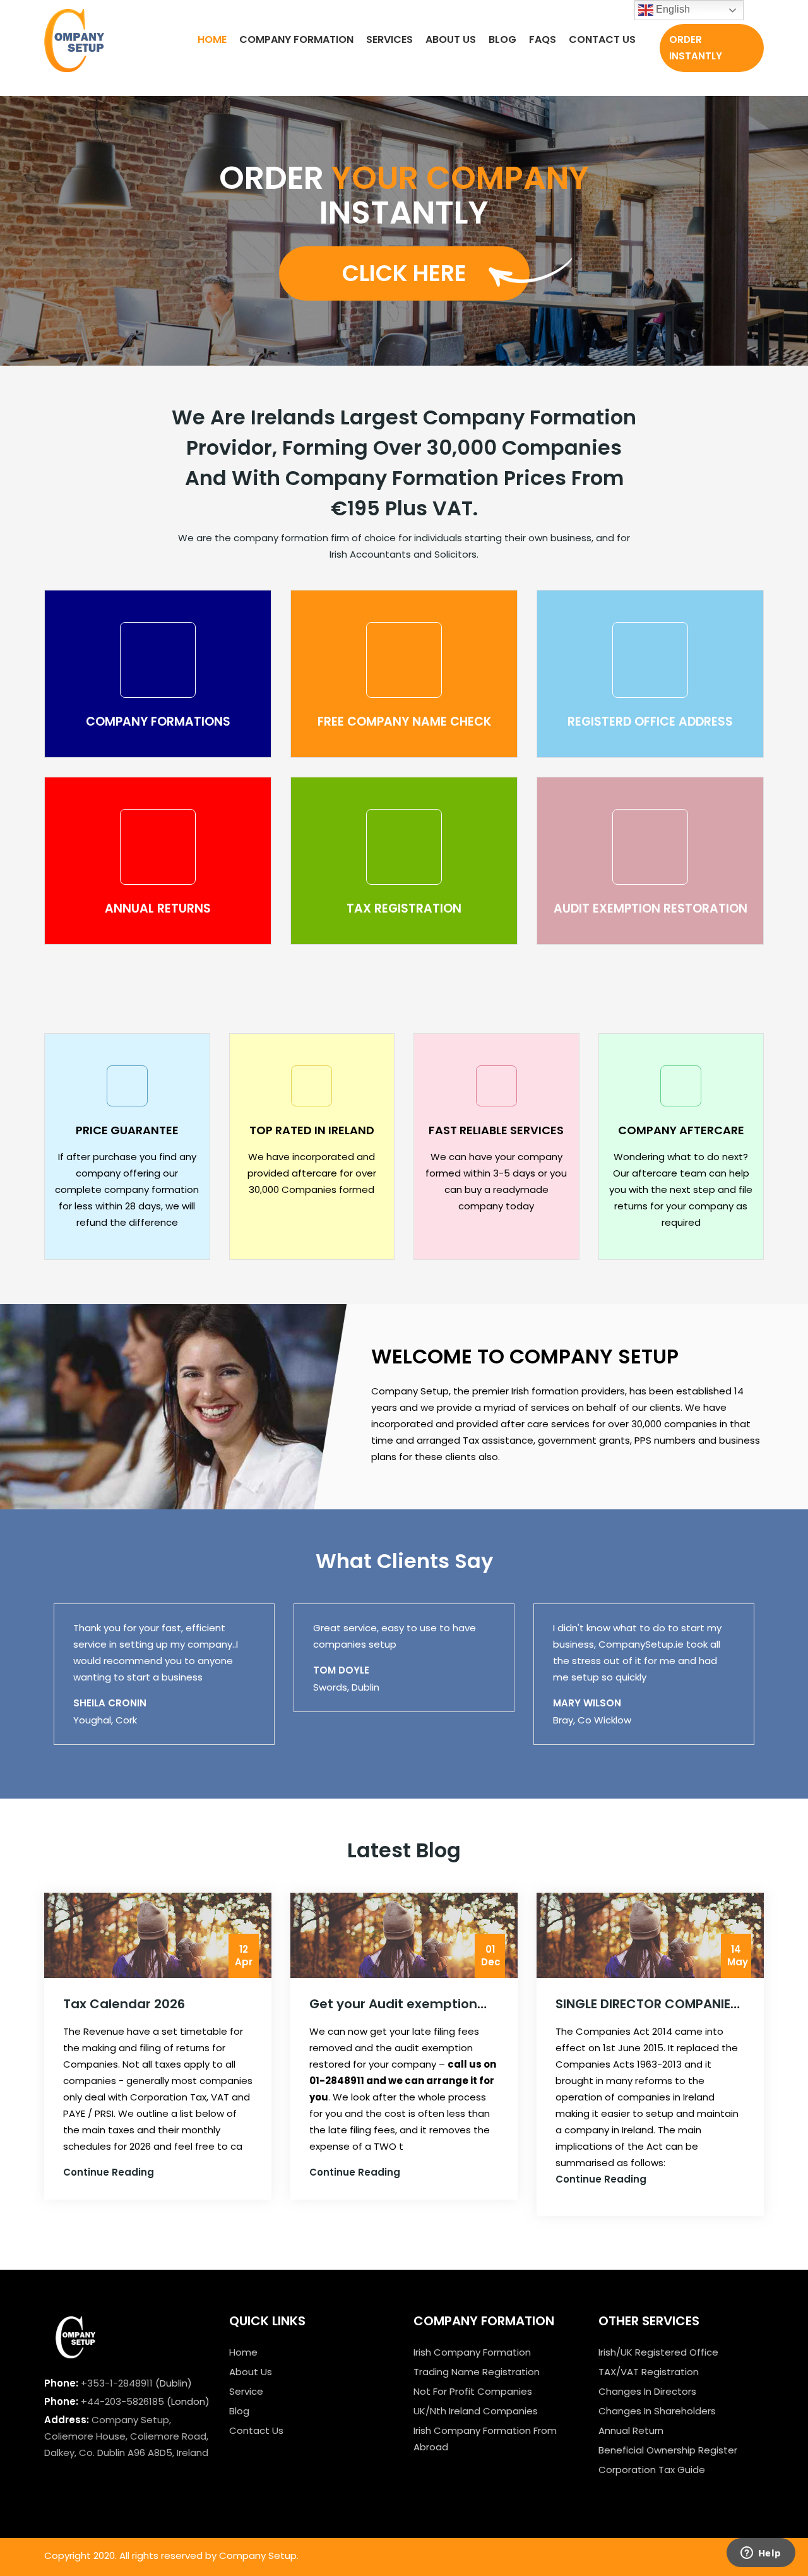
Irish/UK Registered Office (658, 2352)
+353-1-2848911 (117, 2383)
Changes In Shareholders (657, 2411)
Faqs (543, 39)
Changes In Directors (647, 2391)
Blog (502, 39)
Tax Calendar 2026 (124, 2004)
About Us (451, 39)
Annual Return (631, 2430)
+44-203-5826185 (122, 2401)
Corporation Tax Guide (652, 2470)
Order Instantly (696, 48)
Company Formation (296, 39)
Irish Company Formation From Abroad (485, 2439)
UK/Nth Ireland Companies (476, 2411)
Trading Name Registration (477, 2372)
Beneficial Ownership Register (668, 2450)
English (672, 9)
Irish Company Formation (472, 2352)
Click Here (404, 273)
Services (389, 39)
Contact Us (602, 39)
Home (212, 39)
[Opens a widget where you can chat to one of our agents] (761, 2554)
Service (246, 2391)
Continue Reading (109, 2172)
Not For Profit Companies (473, 2391)
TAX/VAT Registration (649, 2372)
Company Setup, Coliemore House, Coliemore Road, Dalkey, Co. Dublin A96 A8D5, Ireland (126, 2436)
